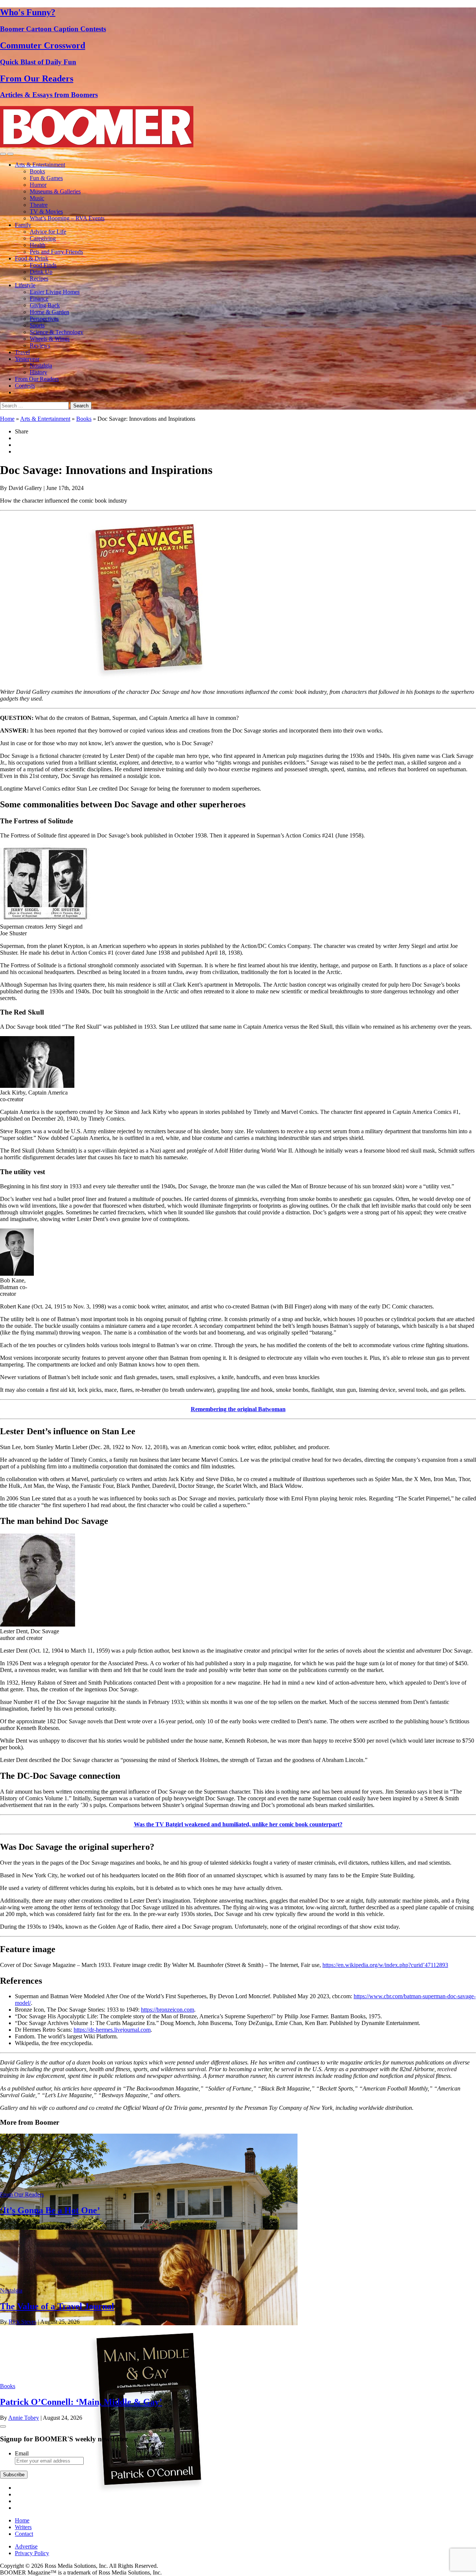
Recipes (39, 278)
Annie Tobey (24, 2418)
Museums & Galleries (55, 191)
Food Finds (43, 265)
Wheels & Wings (50, 339)
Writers (23, 2527)
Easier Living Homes (55, 292)
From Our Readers (37, 379)
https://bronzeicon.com (168, 2010)
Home (7, 419)
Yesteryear (27, 359)
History (38, 372)
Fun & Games (46, 178)
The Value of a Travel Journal (57, 2306)
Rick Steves (22, 2322)
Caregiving (43, 238)
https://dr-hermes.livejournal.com (112, 2030)
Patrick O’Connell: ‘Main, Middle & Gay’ (81, 2402)
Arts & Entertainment (40, 165)
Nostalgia (41, 366)
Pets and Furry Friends (56, 252)
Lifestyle (25, 285)
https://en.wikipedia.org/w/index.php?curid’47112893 (385, 1965)
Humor (38, 185)
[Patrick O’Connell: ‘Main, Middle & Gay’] (149, 2491)
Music (37, 198)
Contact (24, 2534)
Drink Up (41, 272)
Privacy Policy (32, 2553)
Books (37, 171)
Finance (39, 299)
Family (23, 225)
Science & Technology (57, 332)
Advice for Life (48, 232)
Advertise (26, 2546)
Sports (37, 325)
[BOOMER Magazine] (97, 145)
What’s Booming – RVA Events (67, 218)
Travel (22, 352)
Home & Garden (49, 312)
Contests (25, 386)
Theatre (39, 205)
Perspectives (44, 319)
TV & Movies (46, 212)
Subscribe (14, 2475)
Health (38, 245)
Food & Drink (32, 258)
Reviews (40, 345)
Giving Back (45, 305)
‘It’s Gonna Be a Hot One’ (50, 2210)
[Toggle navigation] (3, 154)
